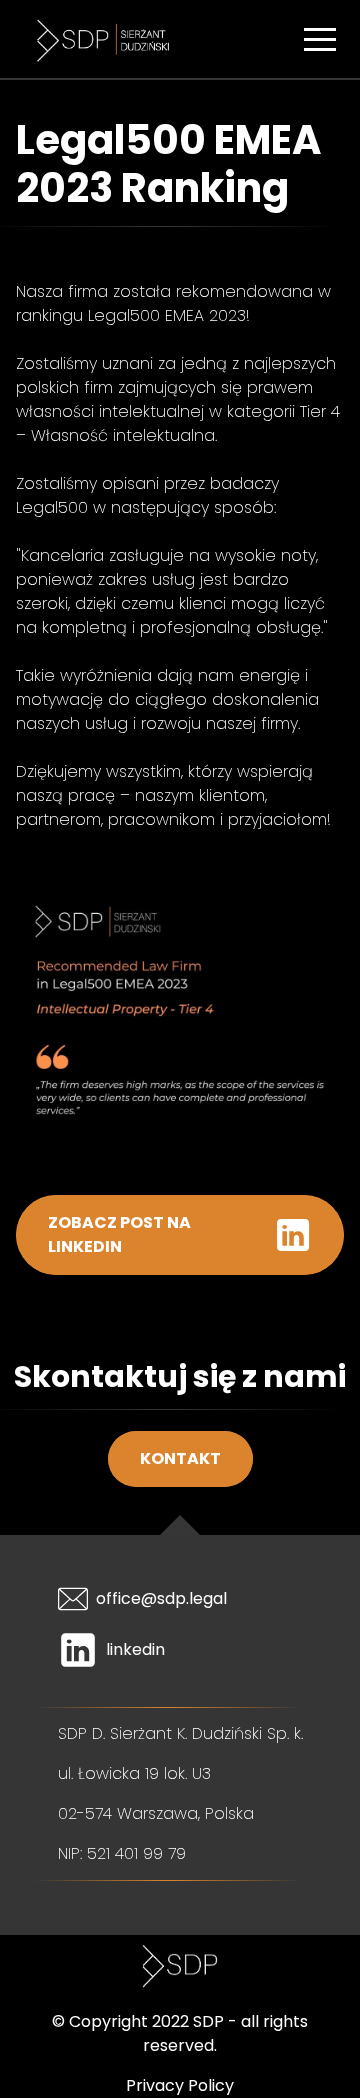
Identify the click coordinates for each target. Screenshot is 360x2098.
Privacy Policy (180, 2085)
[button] (320, 39)
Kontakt (180, 1458)
